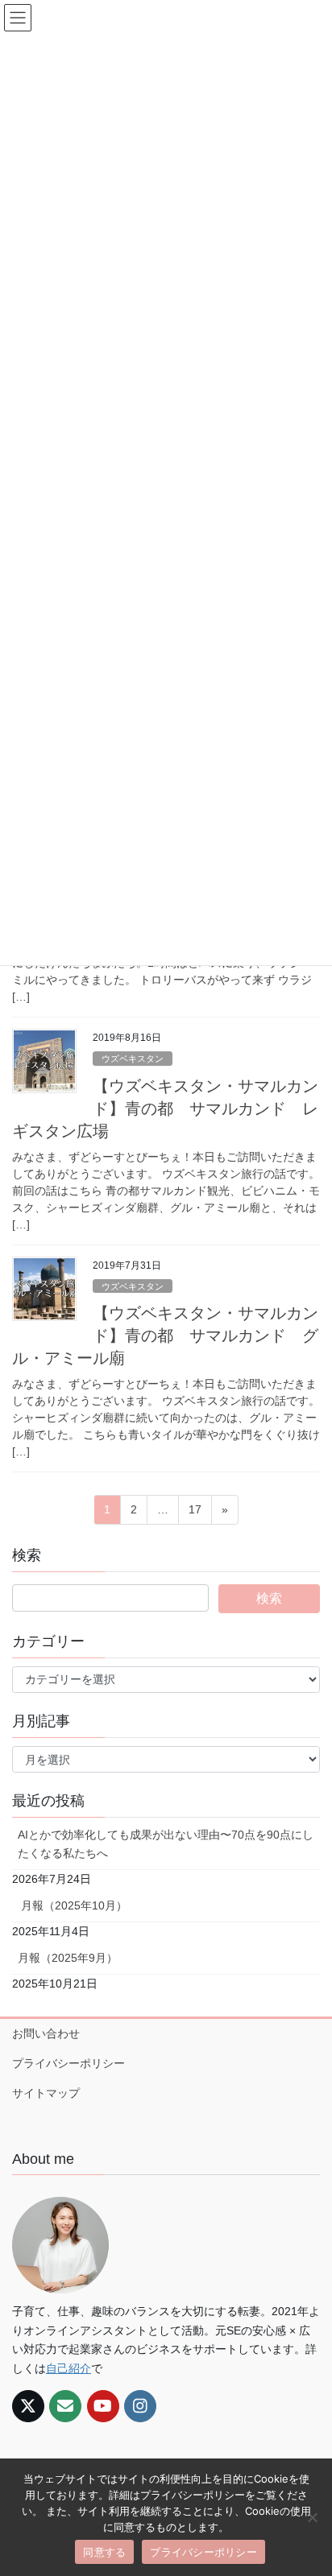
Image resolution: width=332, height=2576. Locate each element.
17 (195, 1513)
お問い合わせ (46, 2033)
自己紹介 (68, 2368)
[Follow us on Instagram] (140, 2406)
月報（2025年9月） (68, 1958)
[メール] (65, 2406)
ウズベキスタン (133, 1059)
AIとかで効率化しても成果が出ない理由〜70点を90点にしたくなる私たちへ (166, 1844)
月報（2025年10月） (73, 1905)
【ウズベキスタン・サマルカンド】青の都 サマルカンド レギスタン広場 (165, 1108)
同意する (104, 2552)
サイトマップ (46, 2093)
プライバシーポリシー (68, 2063)
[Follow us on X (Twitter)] (28, 2406)
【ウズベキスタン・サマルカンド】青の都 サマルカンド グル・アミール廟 (165, 1335)
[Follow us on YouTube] (103, 2406)
